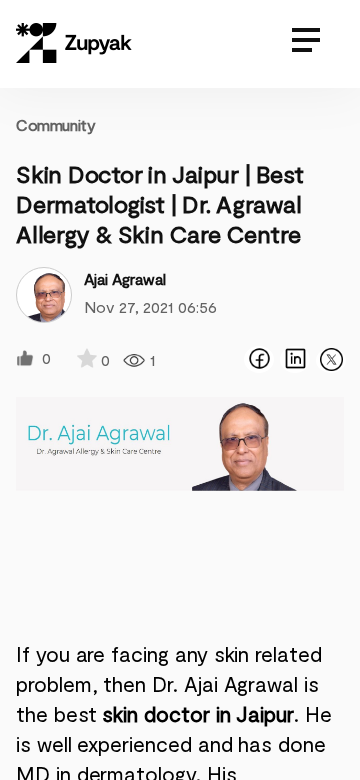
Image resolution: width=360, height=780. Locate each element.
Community (55, 124)
